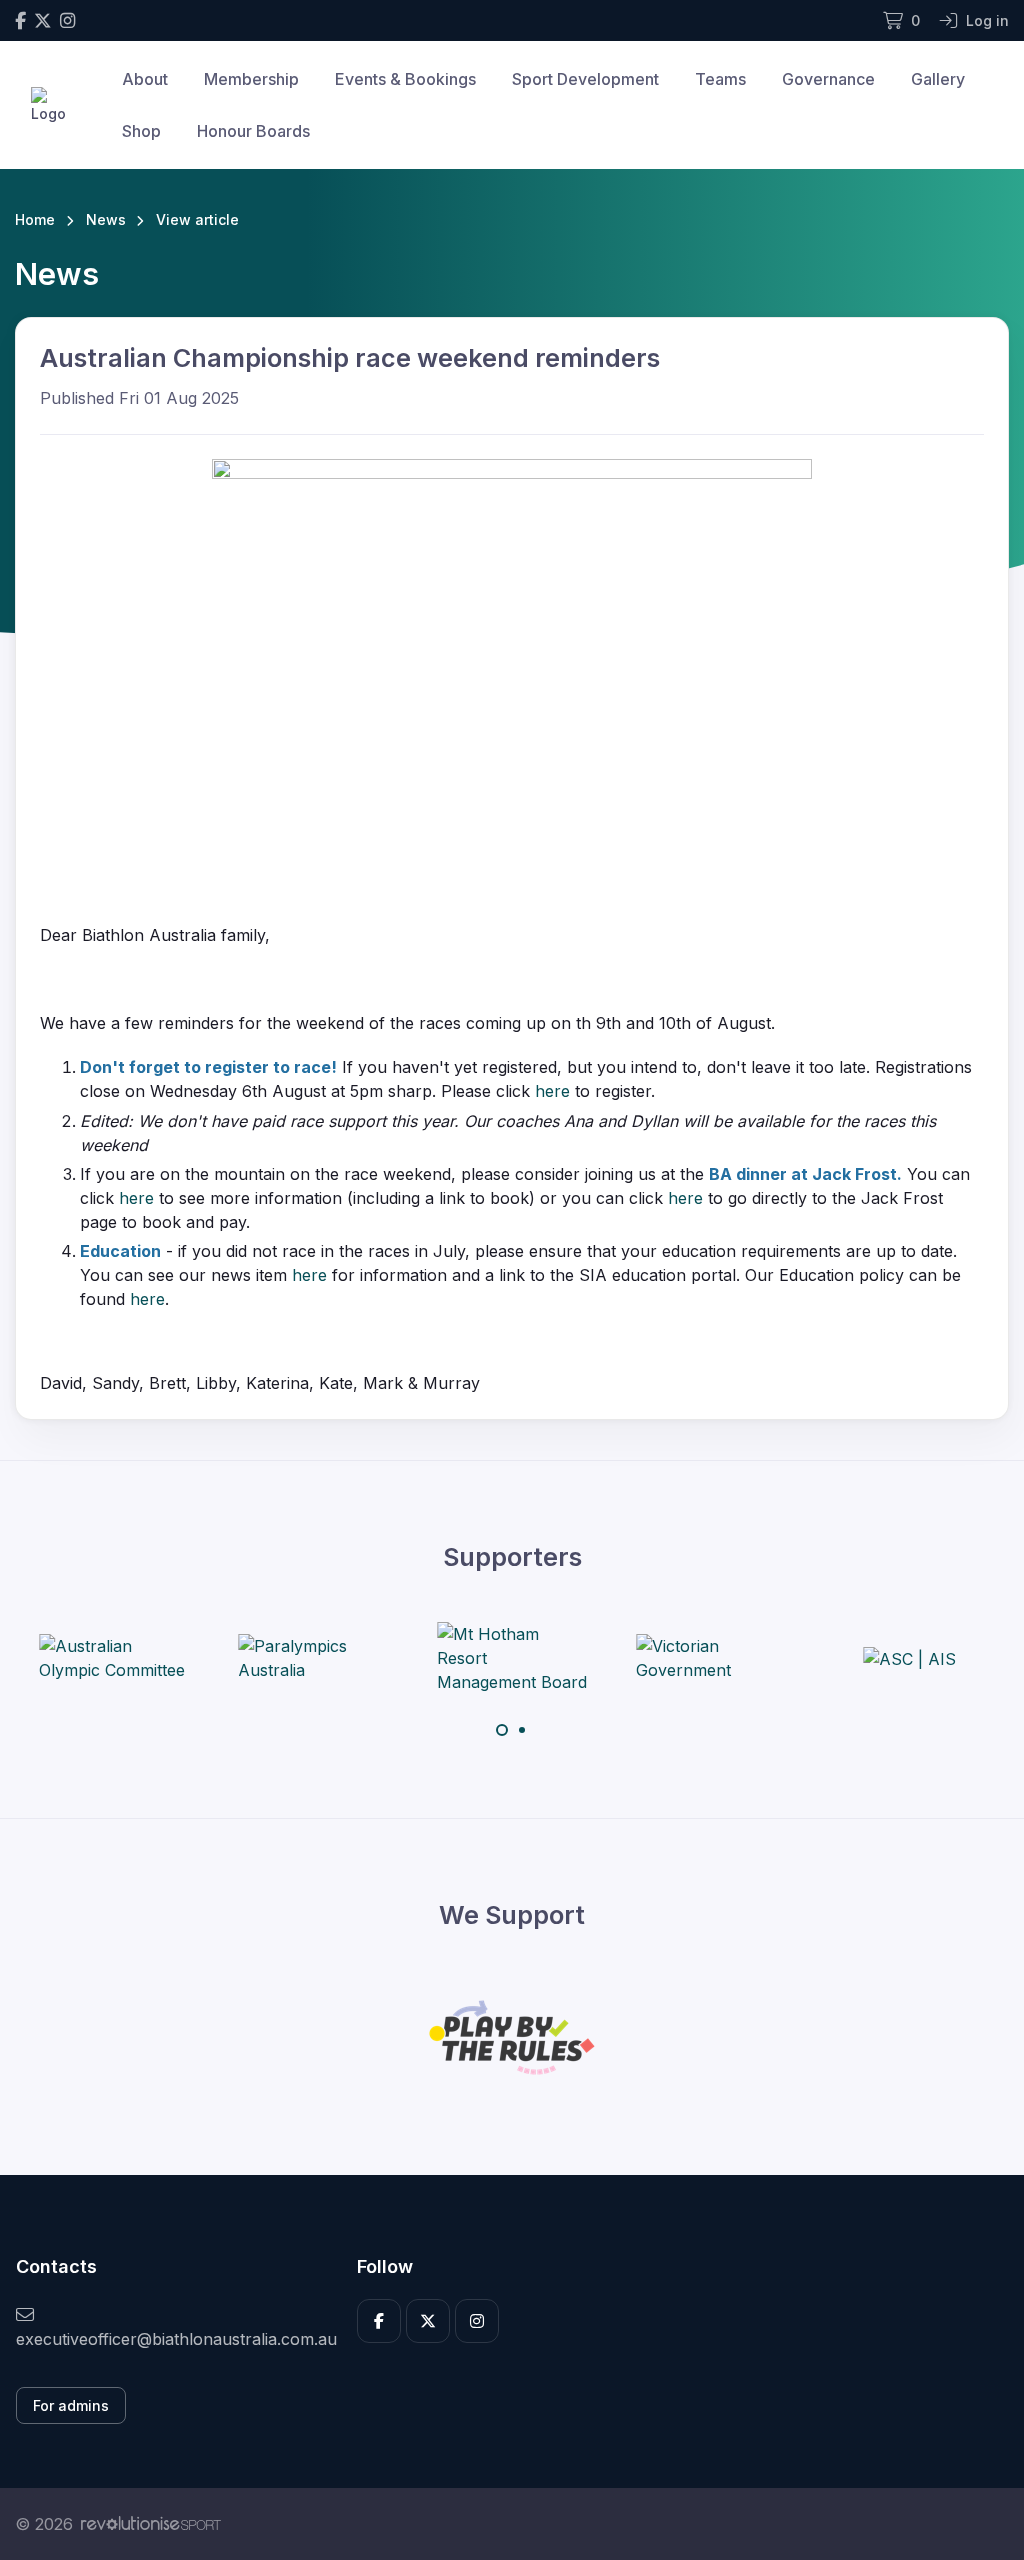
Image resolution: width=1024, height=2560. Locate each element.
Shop (141, 131)
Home (35, 219)
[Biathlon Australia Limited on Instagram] (67, 20)
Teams (720, 79)
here (552, 1091)
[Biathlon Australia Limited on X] (43, 20)
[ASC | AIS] (909, 1658)
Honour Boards (253, 131)
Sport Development (585, 79)
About (145, 79)
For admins (71, 2405)
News (106, 219)
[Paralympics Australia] (313, 1658)
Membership (251, 79)
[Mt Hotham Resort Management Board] (512, 1658)
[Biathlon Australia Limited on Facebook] (20, 20)
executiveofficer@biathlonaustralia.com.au (171, 2339)
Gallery (938, 79)
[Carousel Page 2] (522, 1730)
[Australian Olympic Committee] (114, 1658)
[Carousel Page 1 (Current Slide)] (502, 1730)
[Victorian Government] (711, 1658)
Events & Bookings (405, 79)
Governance (828, 79)
